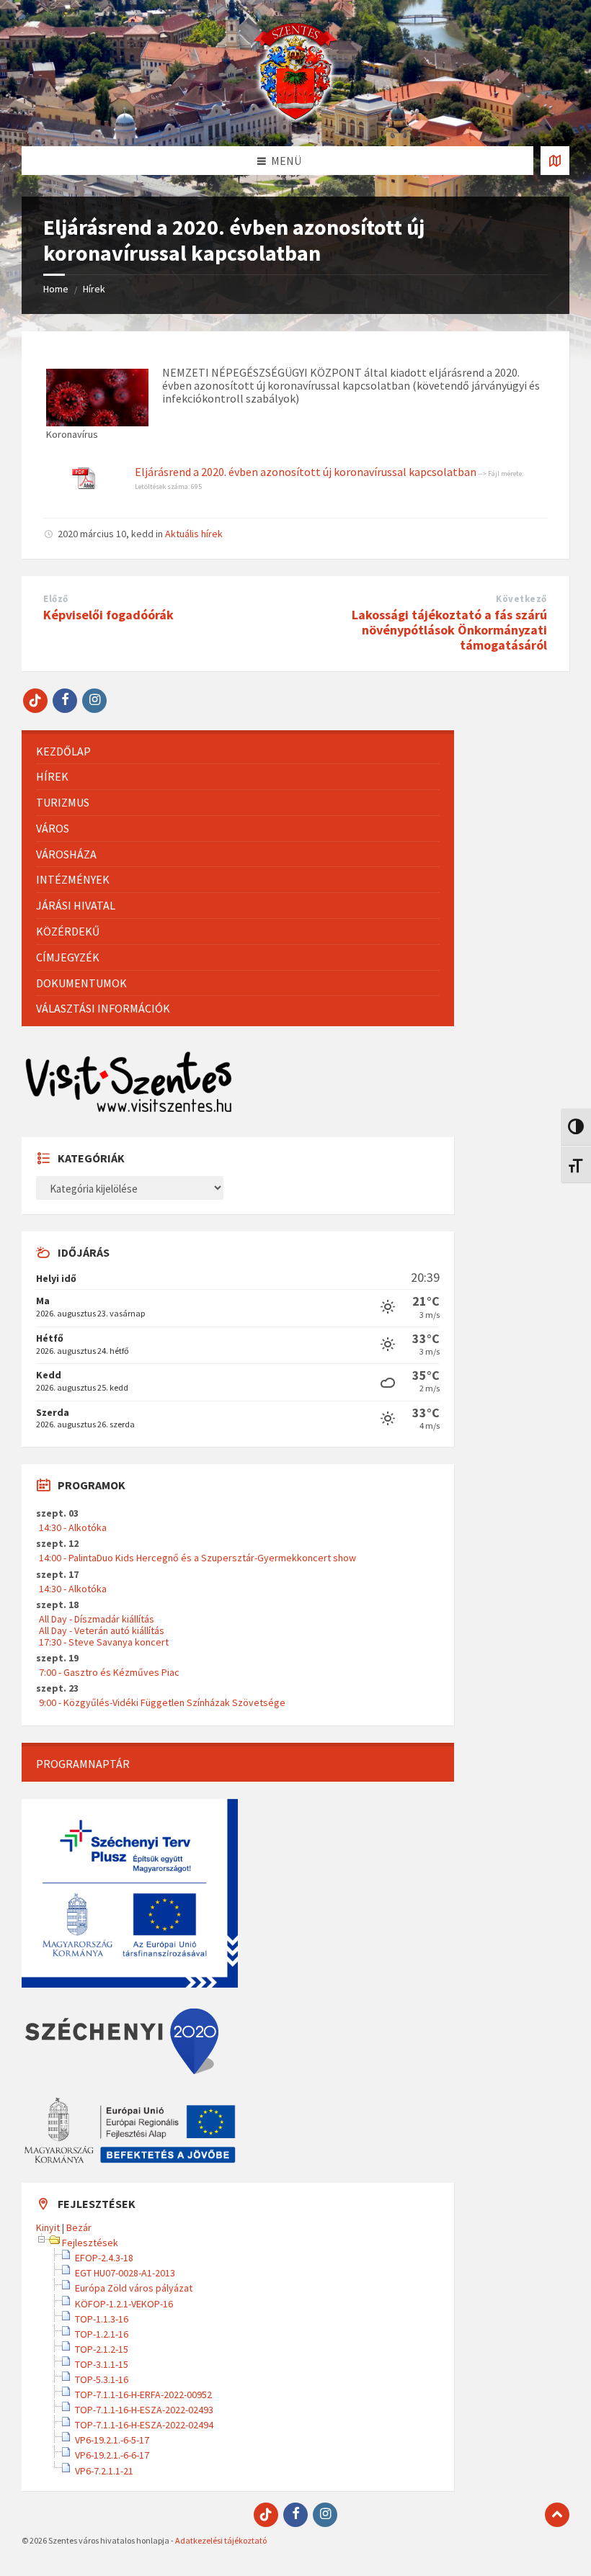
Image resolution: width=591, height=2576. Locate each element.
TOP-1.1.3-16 (102, 2319)
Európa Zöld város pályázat (134, 2288)
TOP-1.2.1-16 (102, 2334)
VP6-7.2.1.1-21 (104, 2471)
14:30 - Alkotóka (73, 1527)
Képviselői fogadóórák (108, 615)
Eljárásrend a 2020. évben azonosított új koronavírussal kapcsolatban (306, 472)
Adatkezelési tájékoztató (221, 2540)
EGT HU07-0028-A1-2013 (125, 2273)
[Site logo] (295, 118)
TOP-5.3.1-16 (102, 2379)
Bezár (79, 2227)
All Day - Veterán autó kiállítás (102, 1630)
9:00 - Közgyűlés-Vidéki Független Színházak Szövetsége (162, 1702)
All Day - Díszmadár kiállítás (97, 1619)
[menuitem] (238, 751)
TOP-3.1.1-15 (102, 2364)
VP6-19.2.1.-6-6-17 (112, 2455)
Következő (521, 599)
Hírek (94, 289)
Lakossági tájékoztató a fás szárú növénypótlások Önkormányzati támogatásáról (449, 630)
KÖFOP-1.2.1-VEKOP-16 (124, 2304)
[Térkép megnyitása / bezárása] (555, 161)
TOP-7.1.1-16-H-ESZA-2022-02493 (144, 2410)
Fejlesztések (90, 2243)
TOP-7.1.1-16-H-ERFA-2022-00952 (143, 2395)
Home (56, 289)
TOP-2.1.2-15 (102, 2349)
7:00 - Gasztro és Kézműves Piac (109, 1672)
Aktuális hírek (194, 534)
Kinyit (48, 2227)
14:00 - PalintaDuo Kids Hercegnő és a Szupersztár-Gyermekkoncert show (197, 1558)
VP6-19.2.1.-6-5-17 (112, 2440)
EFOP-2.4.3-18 (104, 2258)
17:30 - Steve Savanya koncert (104, 1642)
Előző (56, 599)
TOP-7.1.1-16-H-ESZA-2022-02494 (144, 2425)
